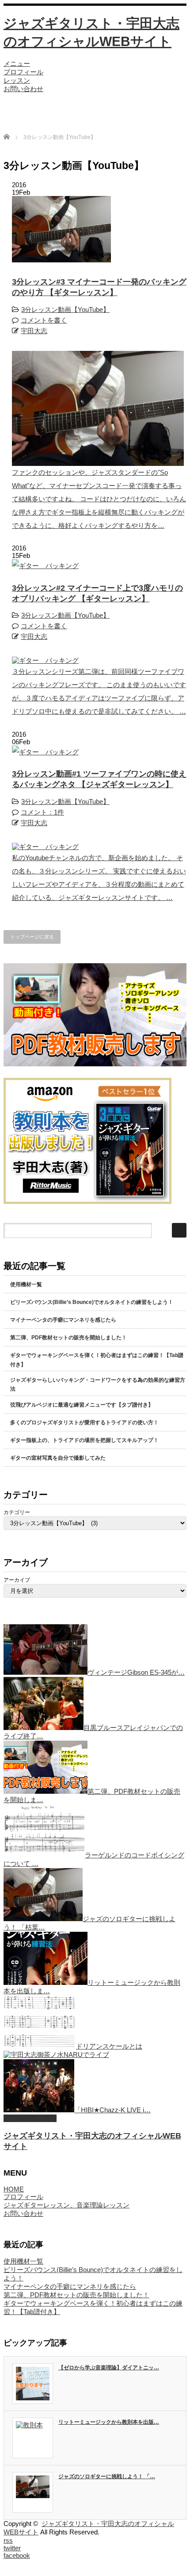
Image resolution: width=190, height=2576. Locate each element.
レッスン (17, 80)
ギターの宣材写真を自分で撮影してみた (58, 1458)
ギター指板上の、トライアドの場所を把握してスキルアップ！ (84, 1440)
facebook (17, 2555)
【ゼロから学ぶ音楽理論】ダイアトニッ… (109, 2368)
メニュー (17, 63)
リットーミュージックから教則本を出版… (109, 2422)
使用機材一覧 (26, 1284)
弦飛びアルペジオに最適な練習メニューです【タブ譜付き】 (82, 1405)
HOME (14, 2189)
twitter (12, 2548)
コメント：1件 (42, 812)
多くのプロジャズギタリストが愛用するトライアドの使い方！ (84, 1423)
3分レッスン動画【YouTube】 (65, 310)
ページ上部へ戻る (30, 2118)
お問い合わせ (23, 89)
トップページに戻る (32, 937)
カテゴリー (17, 1512)
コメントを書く (44, 320)
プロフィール (23, 72)
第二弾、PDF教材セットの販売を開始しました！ (68, 1338)
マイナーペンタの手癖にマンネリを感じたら (63, 1320)
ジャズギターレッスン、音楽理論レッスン (66, 2205)
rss (8, 2540)
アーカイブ (17, 1580)
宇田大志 (34, 331)
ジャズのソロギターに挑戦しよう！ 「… (107, 2476)
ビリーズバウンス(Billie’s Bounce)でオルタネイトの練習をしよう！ (92, 1302)
